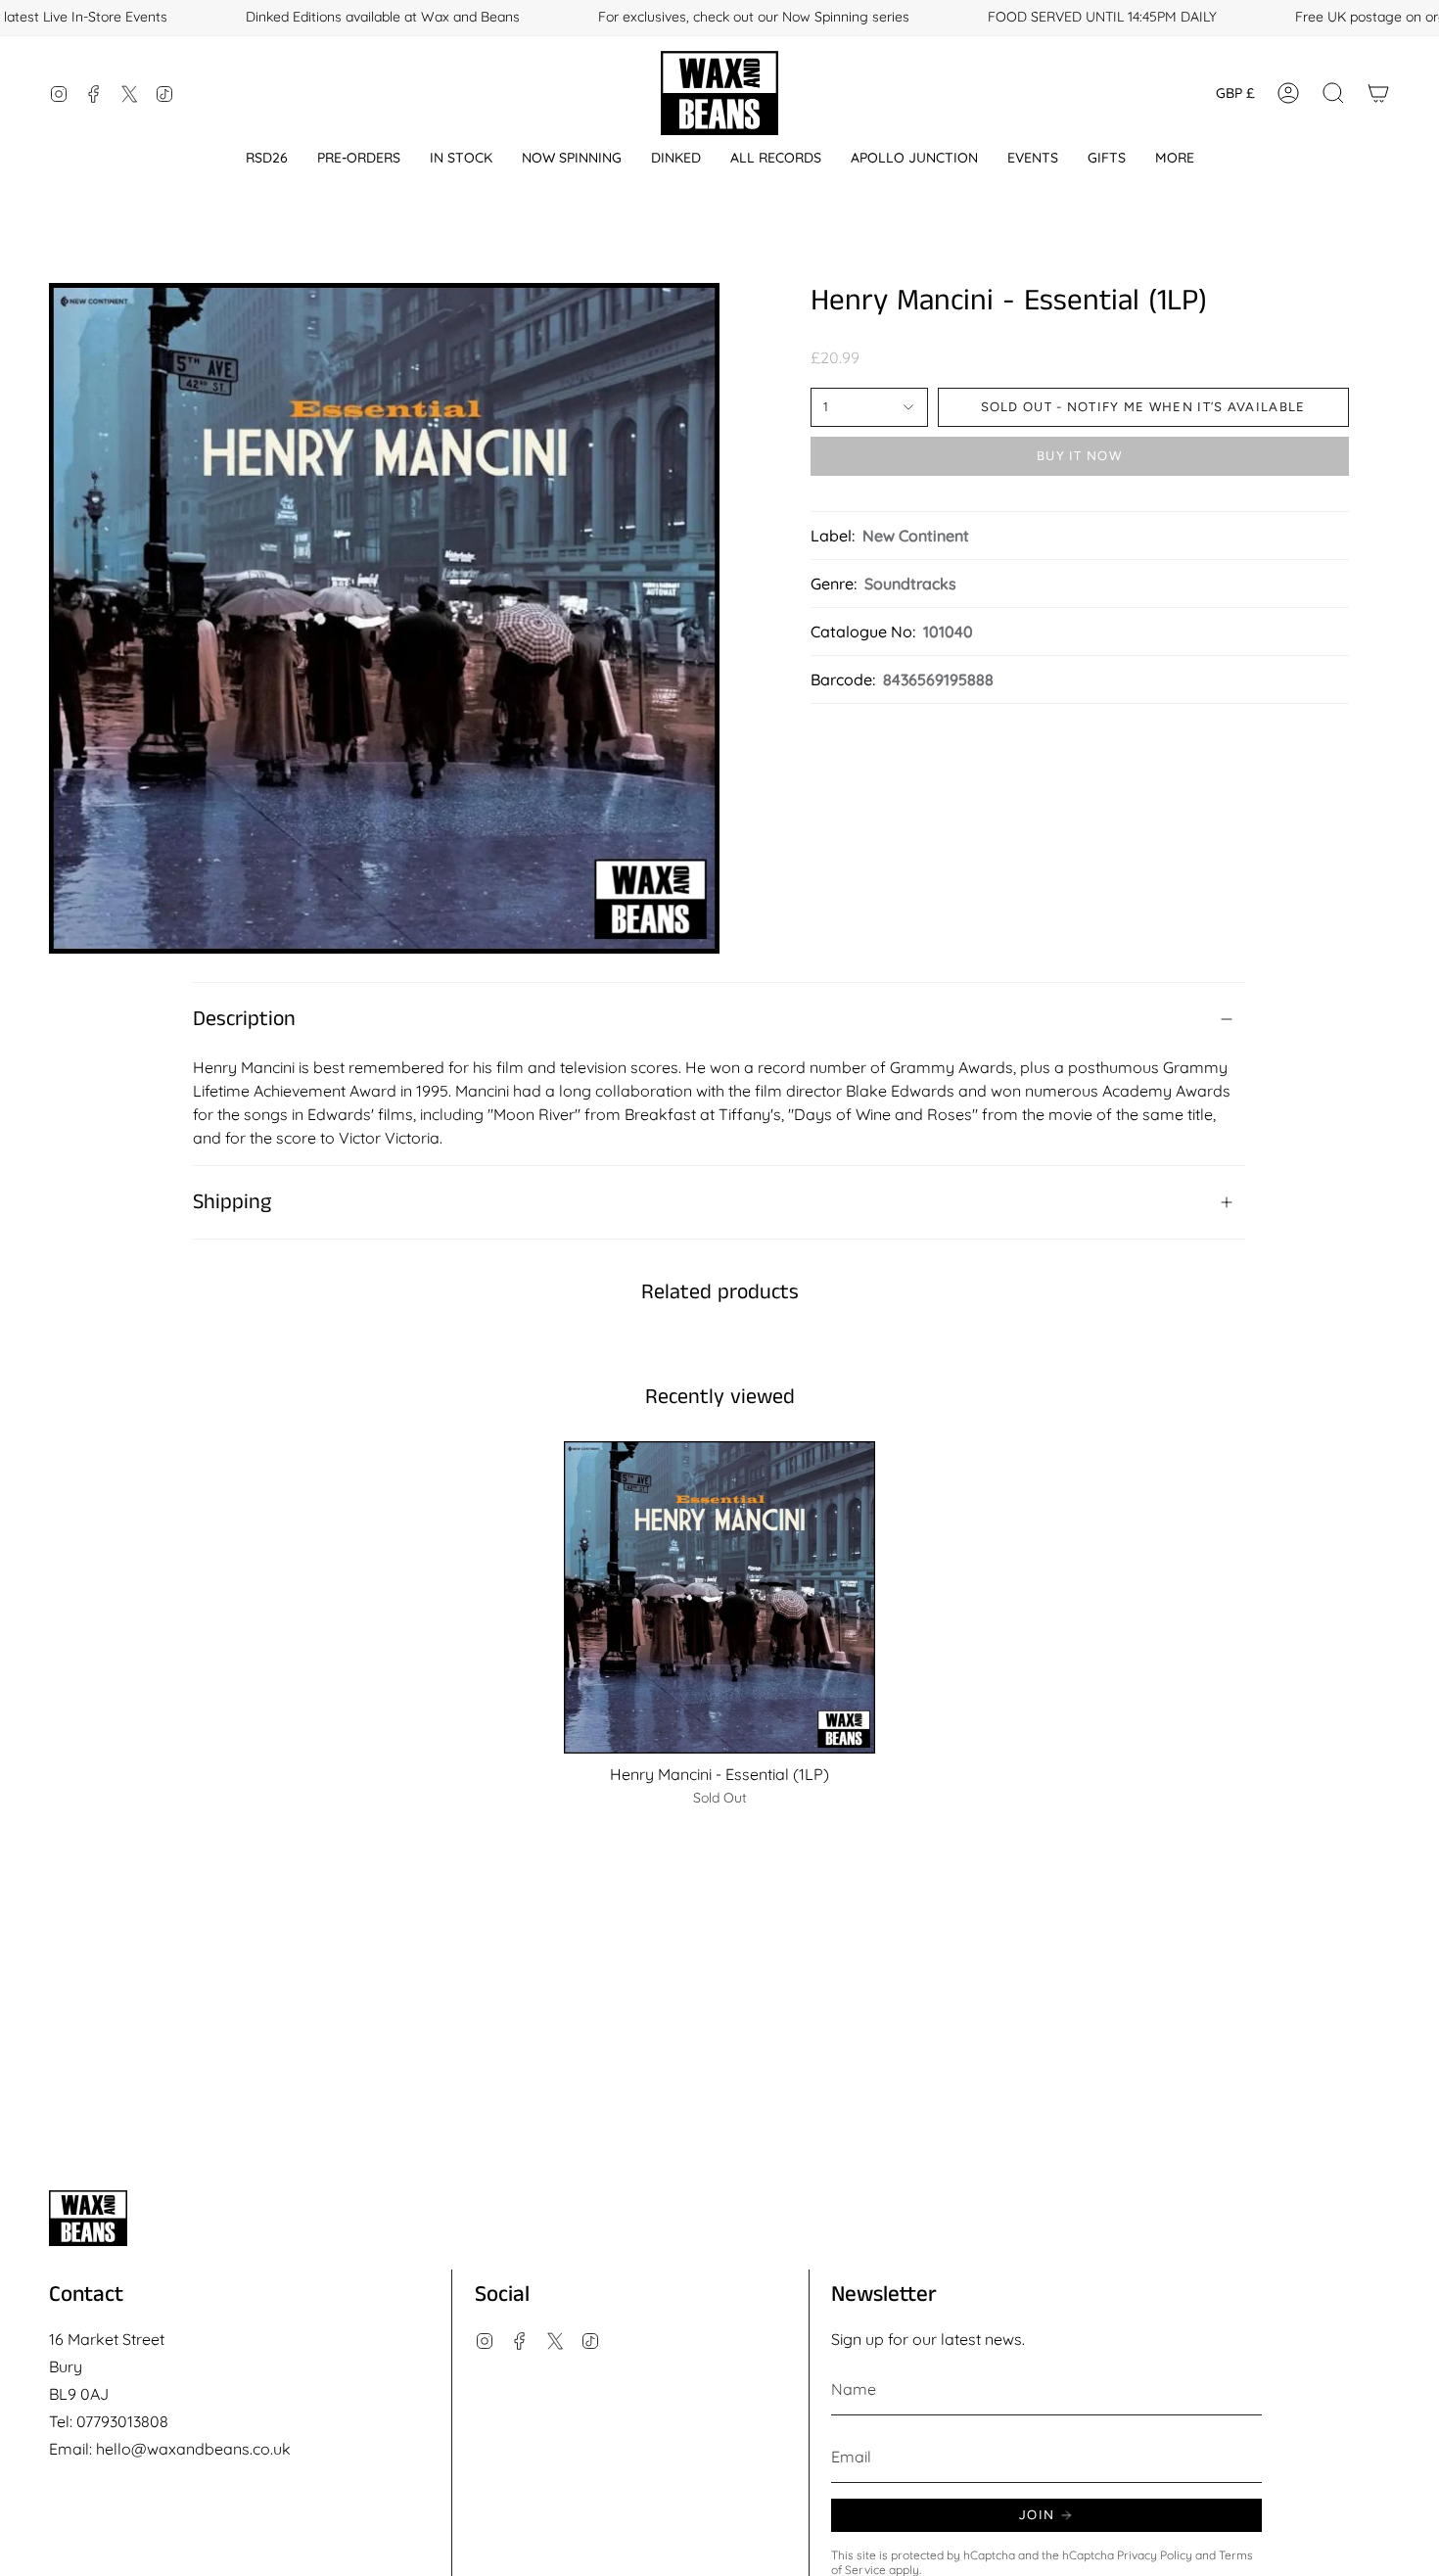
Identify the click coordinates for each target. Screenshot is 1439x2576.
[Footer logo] (88, 2218)
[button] (267, 158)
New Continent (916, 536)
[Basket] (1378, 93)
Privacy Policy (1155, 2555)
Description (244, 1019)
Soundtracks (910, 584)
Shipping (232, 1202)
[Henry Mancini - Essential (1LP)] (720, 1597)
